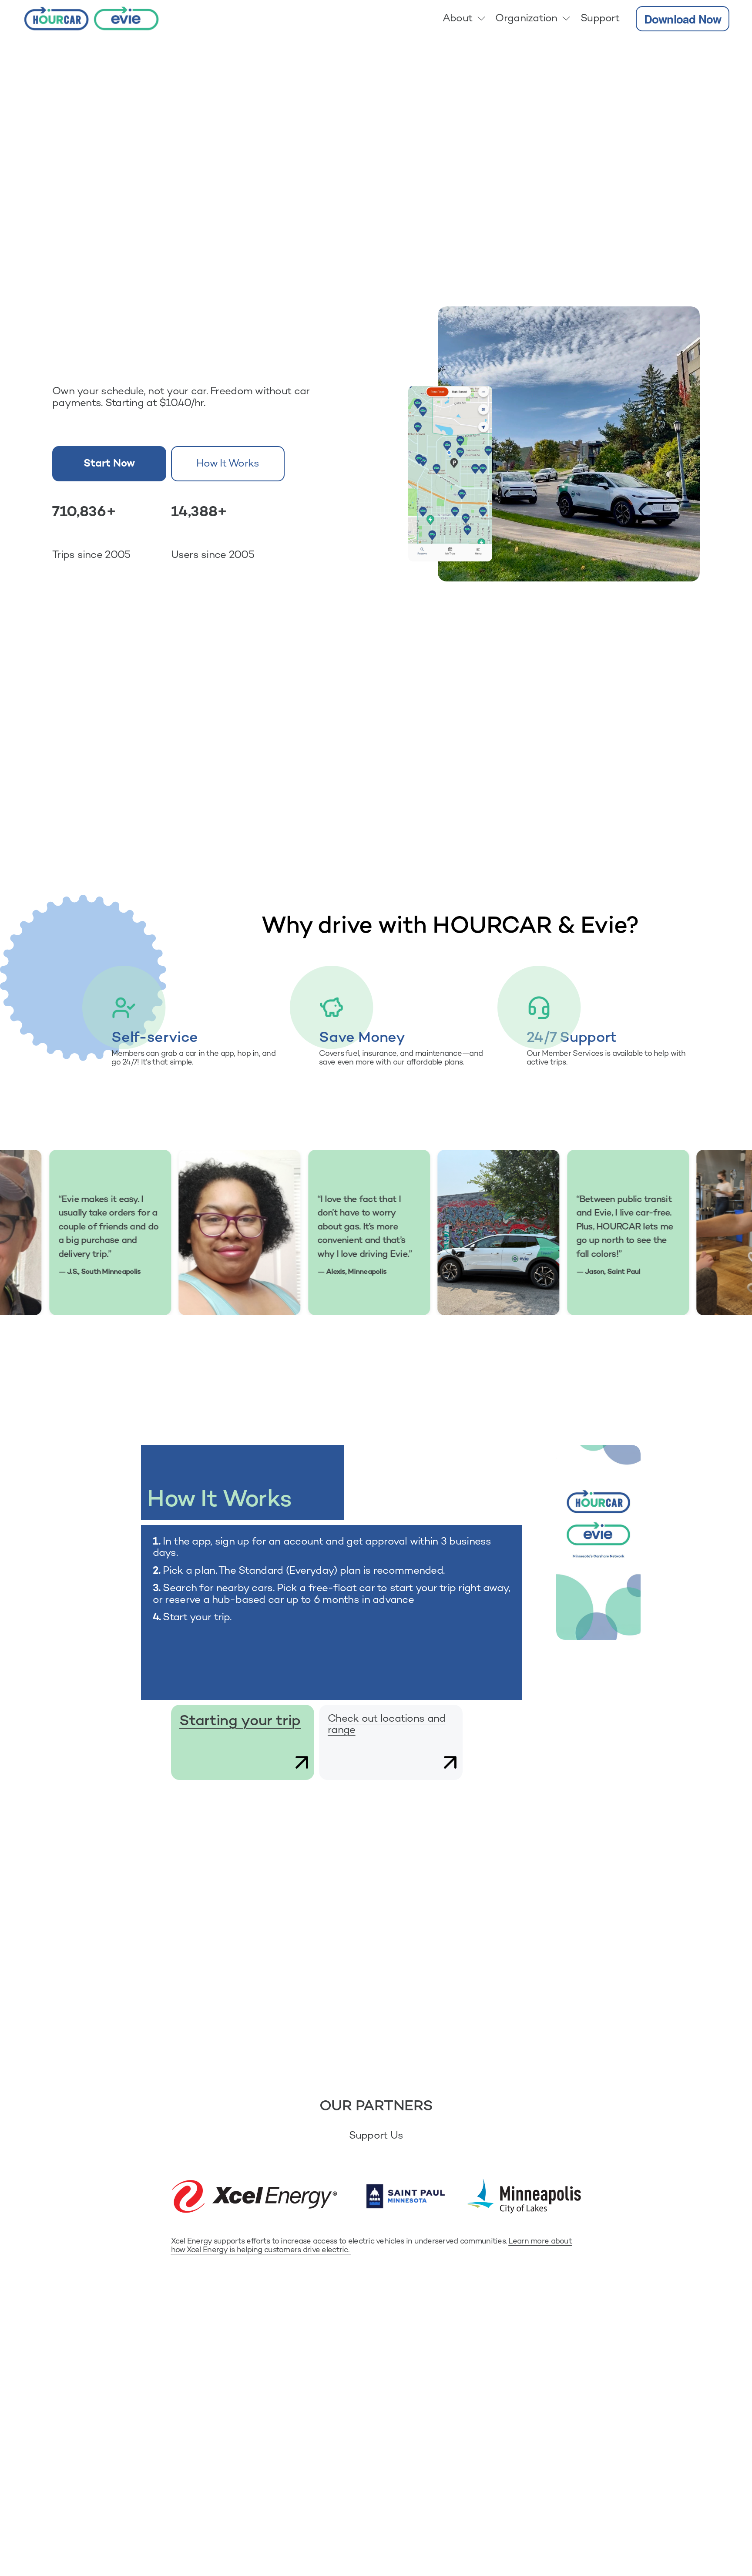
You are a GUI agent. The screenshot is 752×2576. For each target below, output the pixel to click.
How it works (228, 464)
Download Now (683, 19)
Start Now (109, 464)
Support (600, 19)
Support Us (376, 2136)
